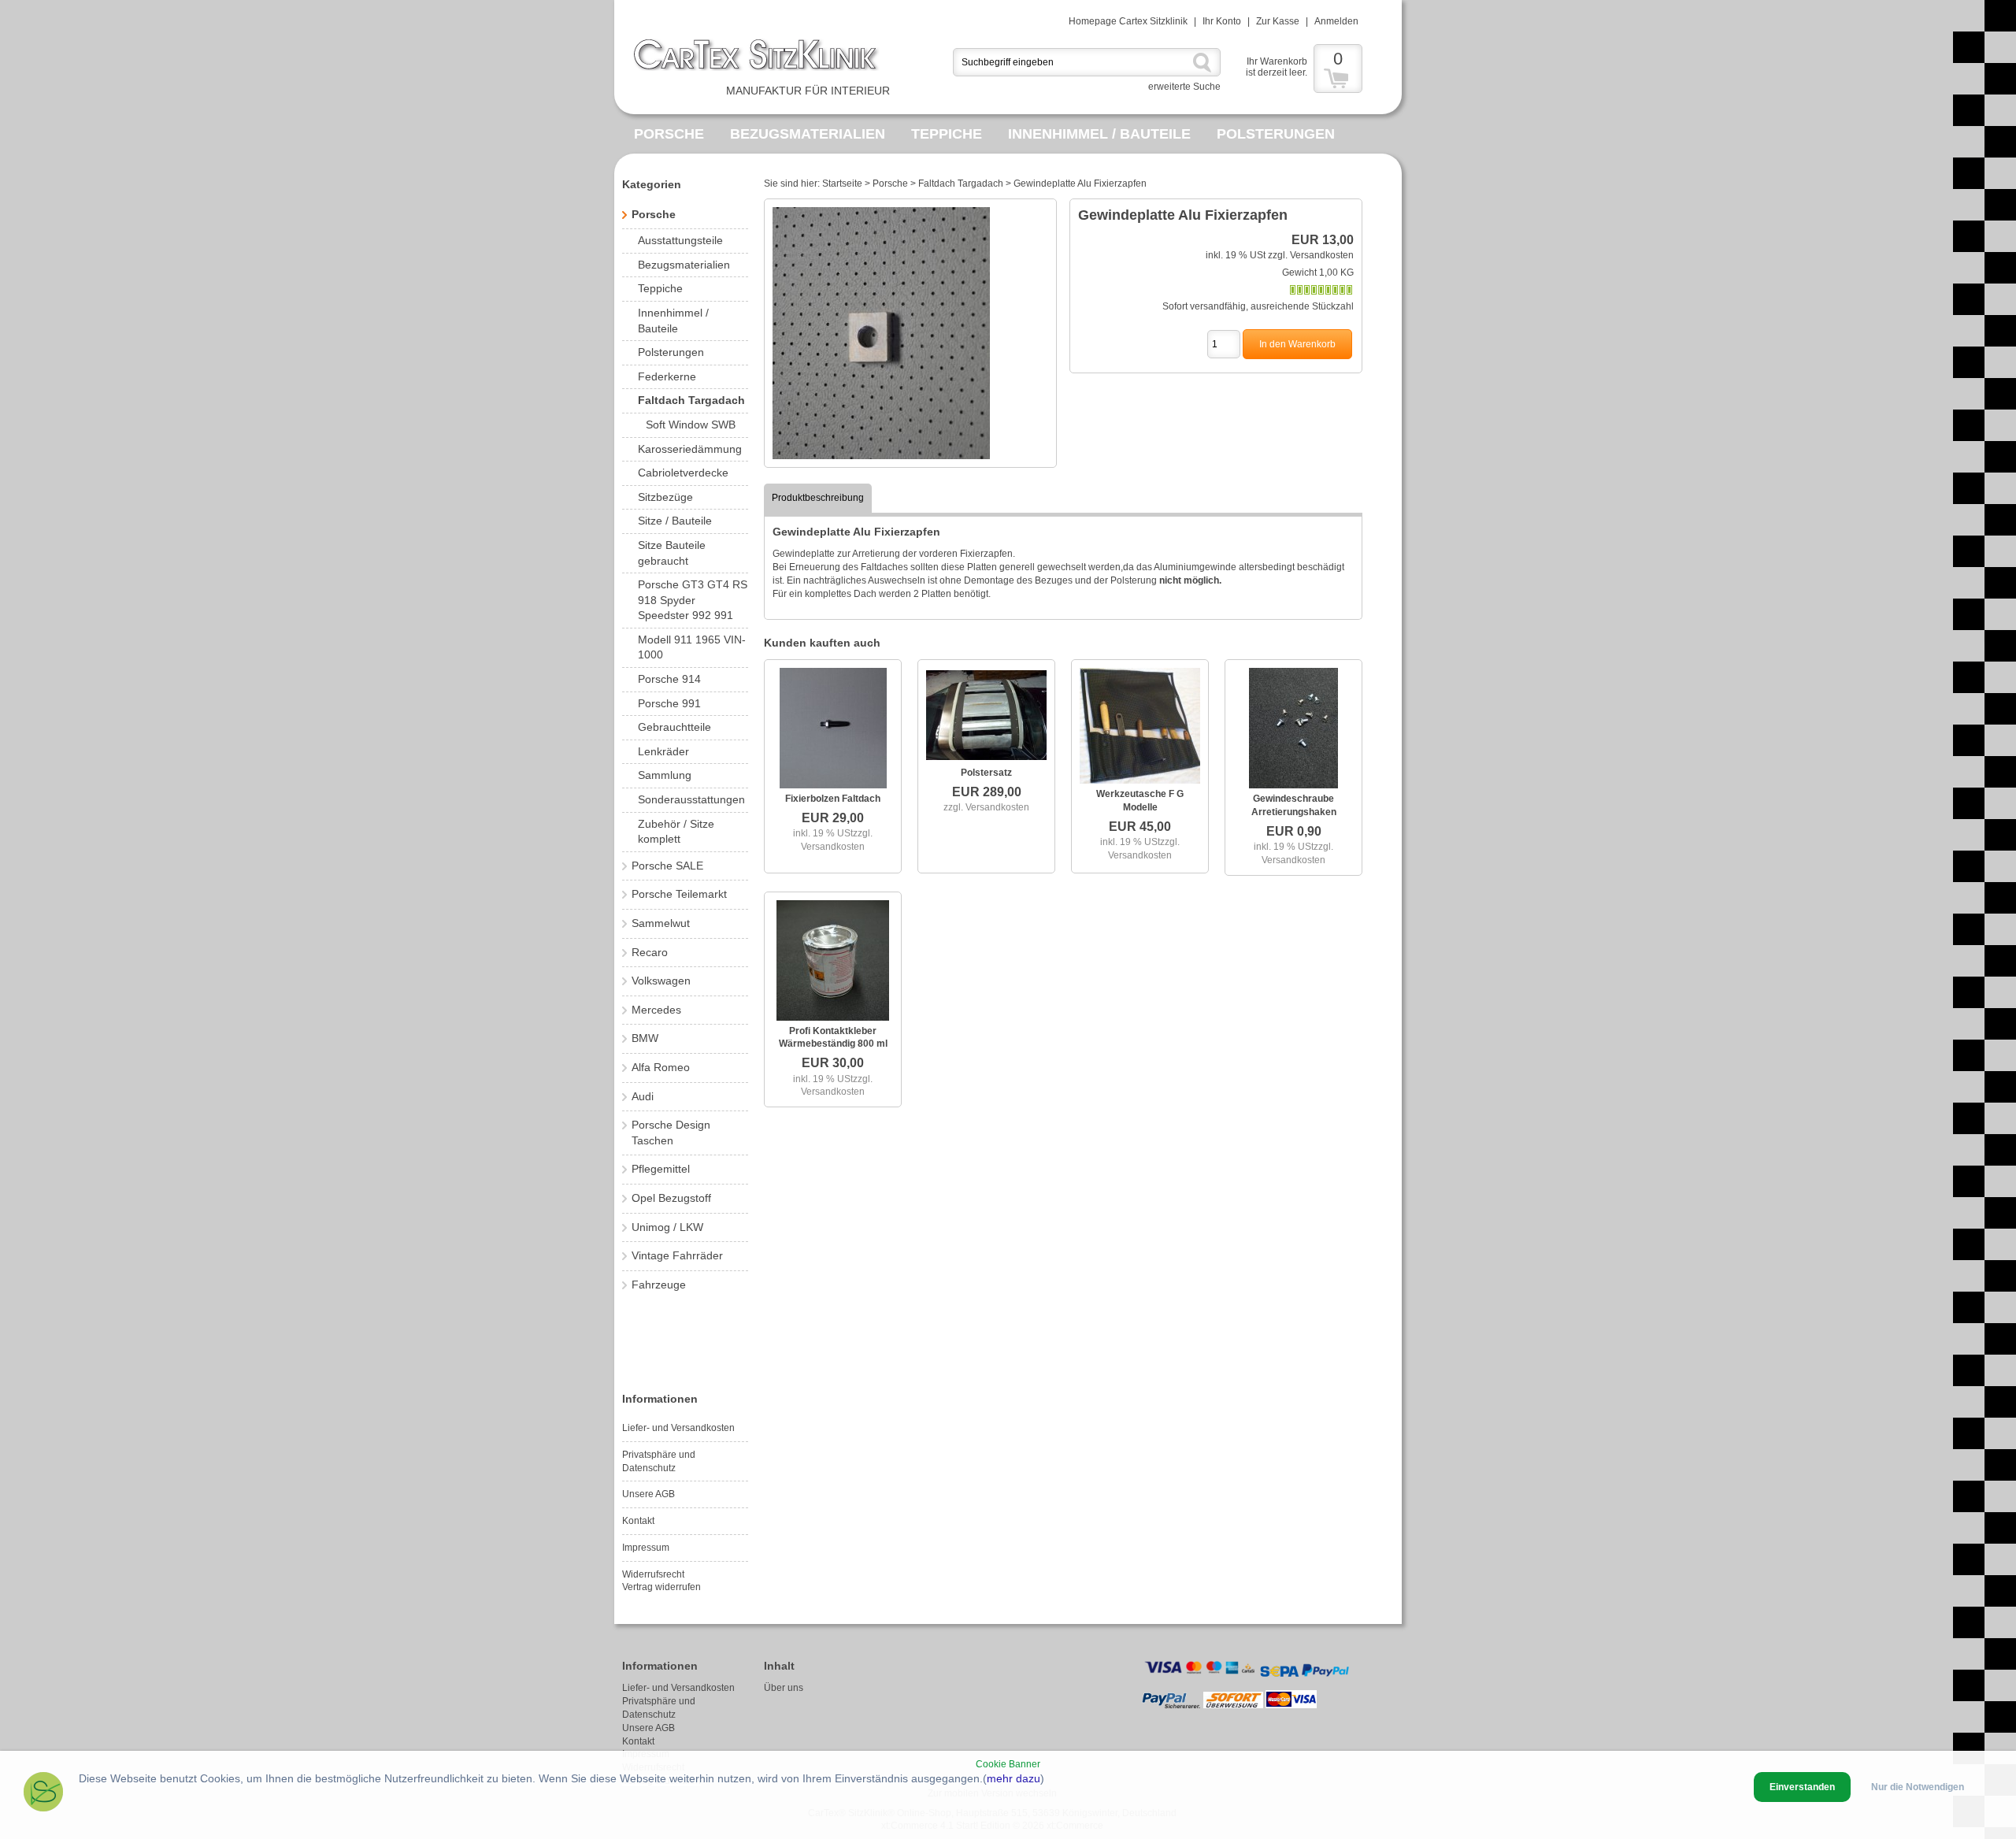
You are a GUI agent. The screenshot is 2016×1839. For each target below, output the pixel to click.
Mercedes (656, 1010)
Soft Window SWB (691, 425)
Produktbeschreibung (818, 498)
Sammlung (665, 775)
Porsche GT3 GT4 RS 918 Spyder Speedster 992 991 (693, 600)
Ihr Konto (1222, 21)
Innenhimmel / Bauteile (1099, 134)
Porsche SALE (667, 866)
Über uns (784, 1688)
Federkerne (667, 376)
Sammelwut (661, 923)
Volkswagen (661, 981)
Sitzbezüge (665, 497)
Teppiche (947, 134)
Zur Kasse (1278, 21)
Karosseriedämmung (690, 449)
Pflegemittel (661, 1169)
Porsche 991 (669, 703)
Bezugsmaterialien (808, 134)
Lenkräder (663, 751)
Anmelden (1336, 21)
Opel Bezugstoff (671, 1198)
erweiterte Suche (1184, 87)
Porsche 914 (669, 679)
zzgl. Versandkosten (1311, 255)
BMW (645, 1038)
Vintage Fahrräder (677, 1255)
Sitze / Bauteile (675, 521)
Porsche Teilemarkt (679, 894)
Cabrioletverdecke (683, 473)
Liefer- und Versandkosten (678, 1428)
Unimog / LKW (667, 1227)
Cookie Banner (1008, 1764)
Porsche (669, 134)
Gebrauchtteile (674, 727)
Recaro (650, 952)
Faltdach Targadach (691, 400)
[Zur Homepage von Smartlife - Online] (43, 1794)
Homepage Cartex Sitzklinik (1128, 21)
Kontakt (638, 1521)
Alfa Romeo (661, 1067)
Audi (643, 1096)
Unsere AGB (649, 1494)
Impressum (646, 1548)
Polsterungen (1276, 134)
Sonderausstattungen (691, 799)
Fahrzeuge (659, 1285)
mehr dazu (1014, 1778)
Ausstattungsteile (680, 240)
